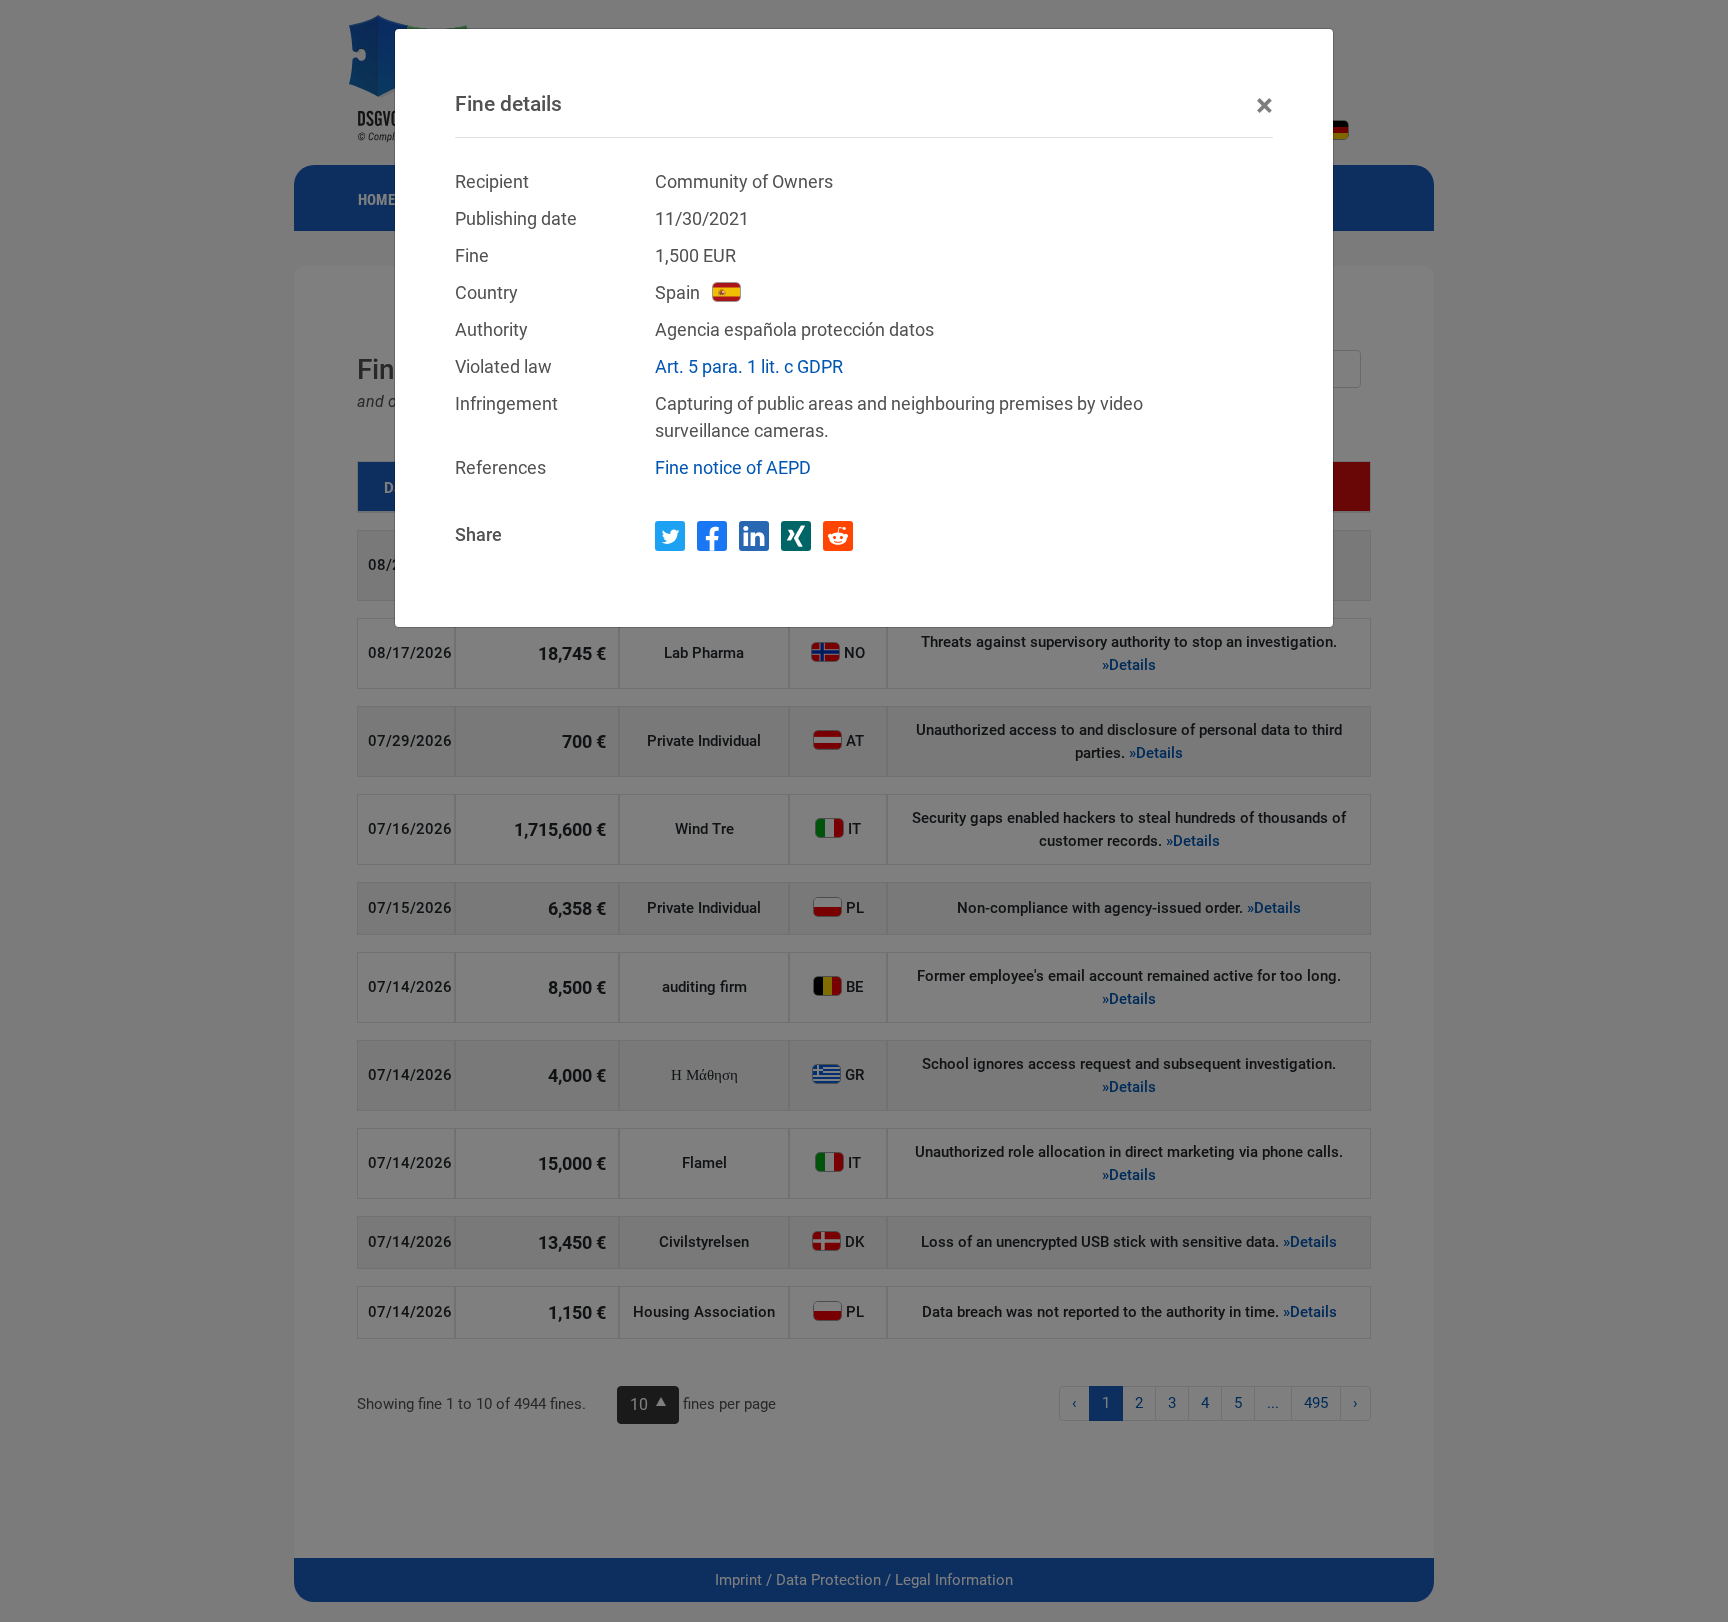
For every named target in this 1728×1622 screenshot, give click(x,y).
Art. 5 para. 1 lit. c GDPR (749, 366)
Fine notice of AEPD (733, 467)
